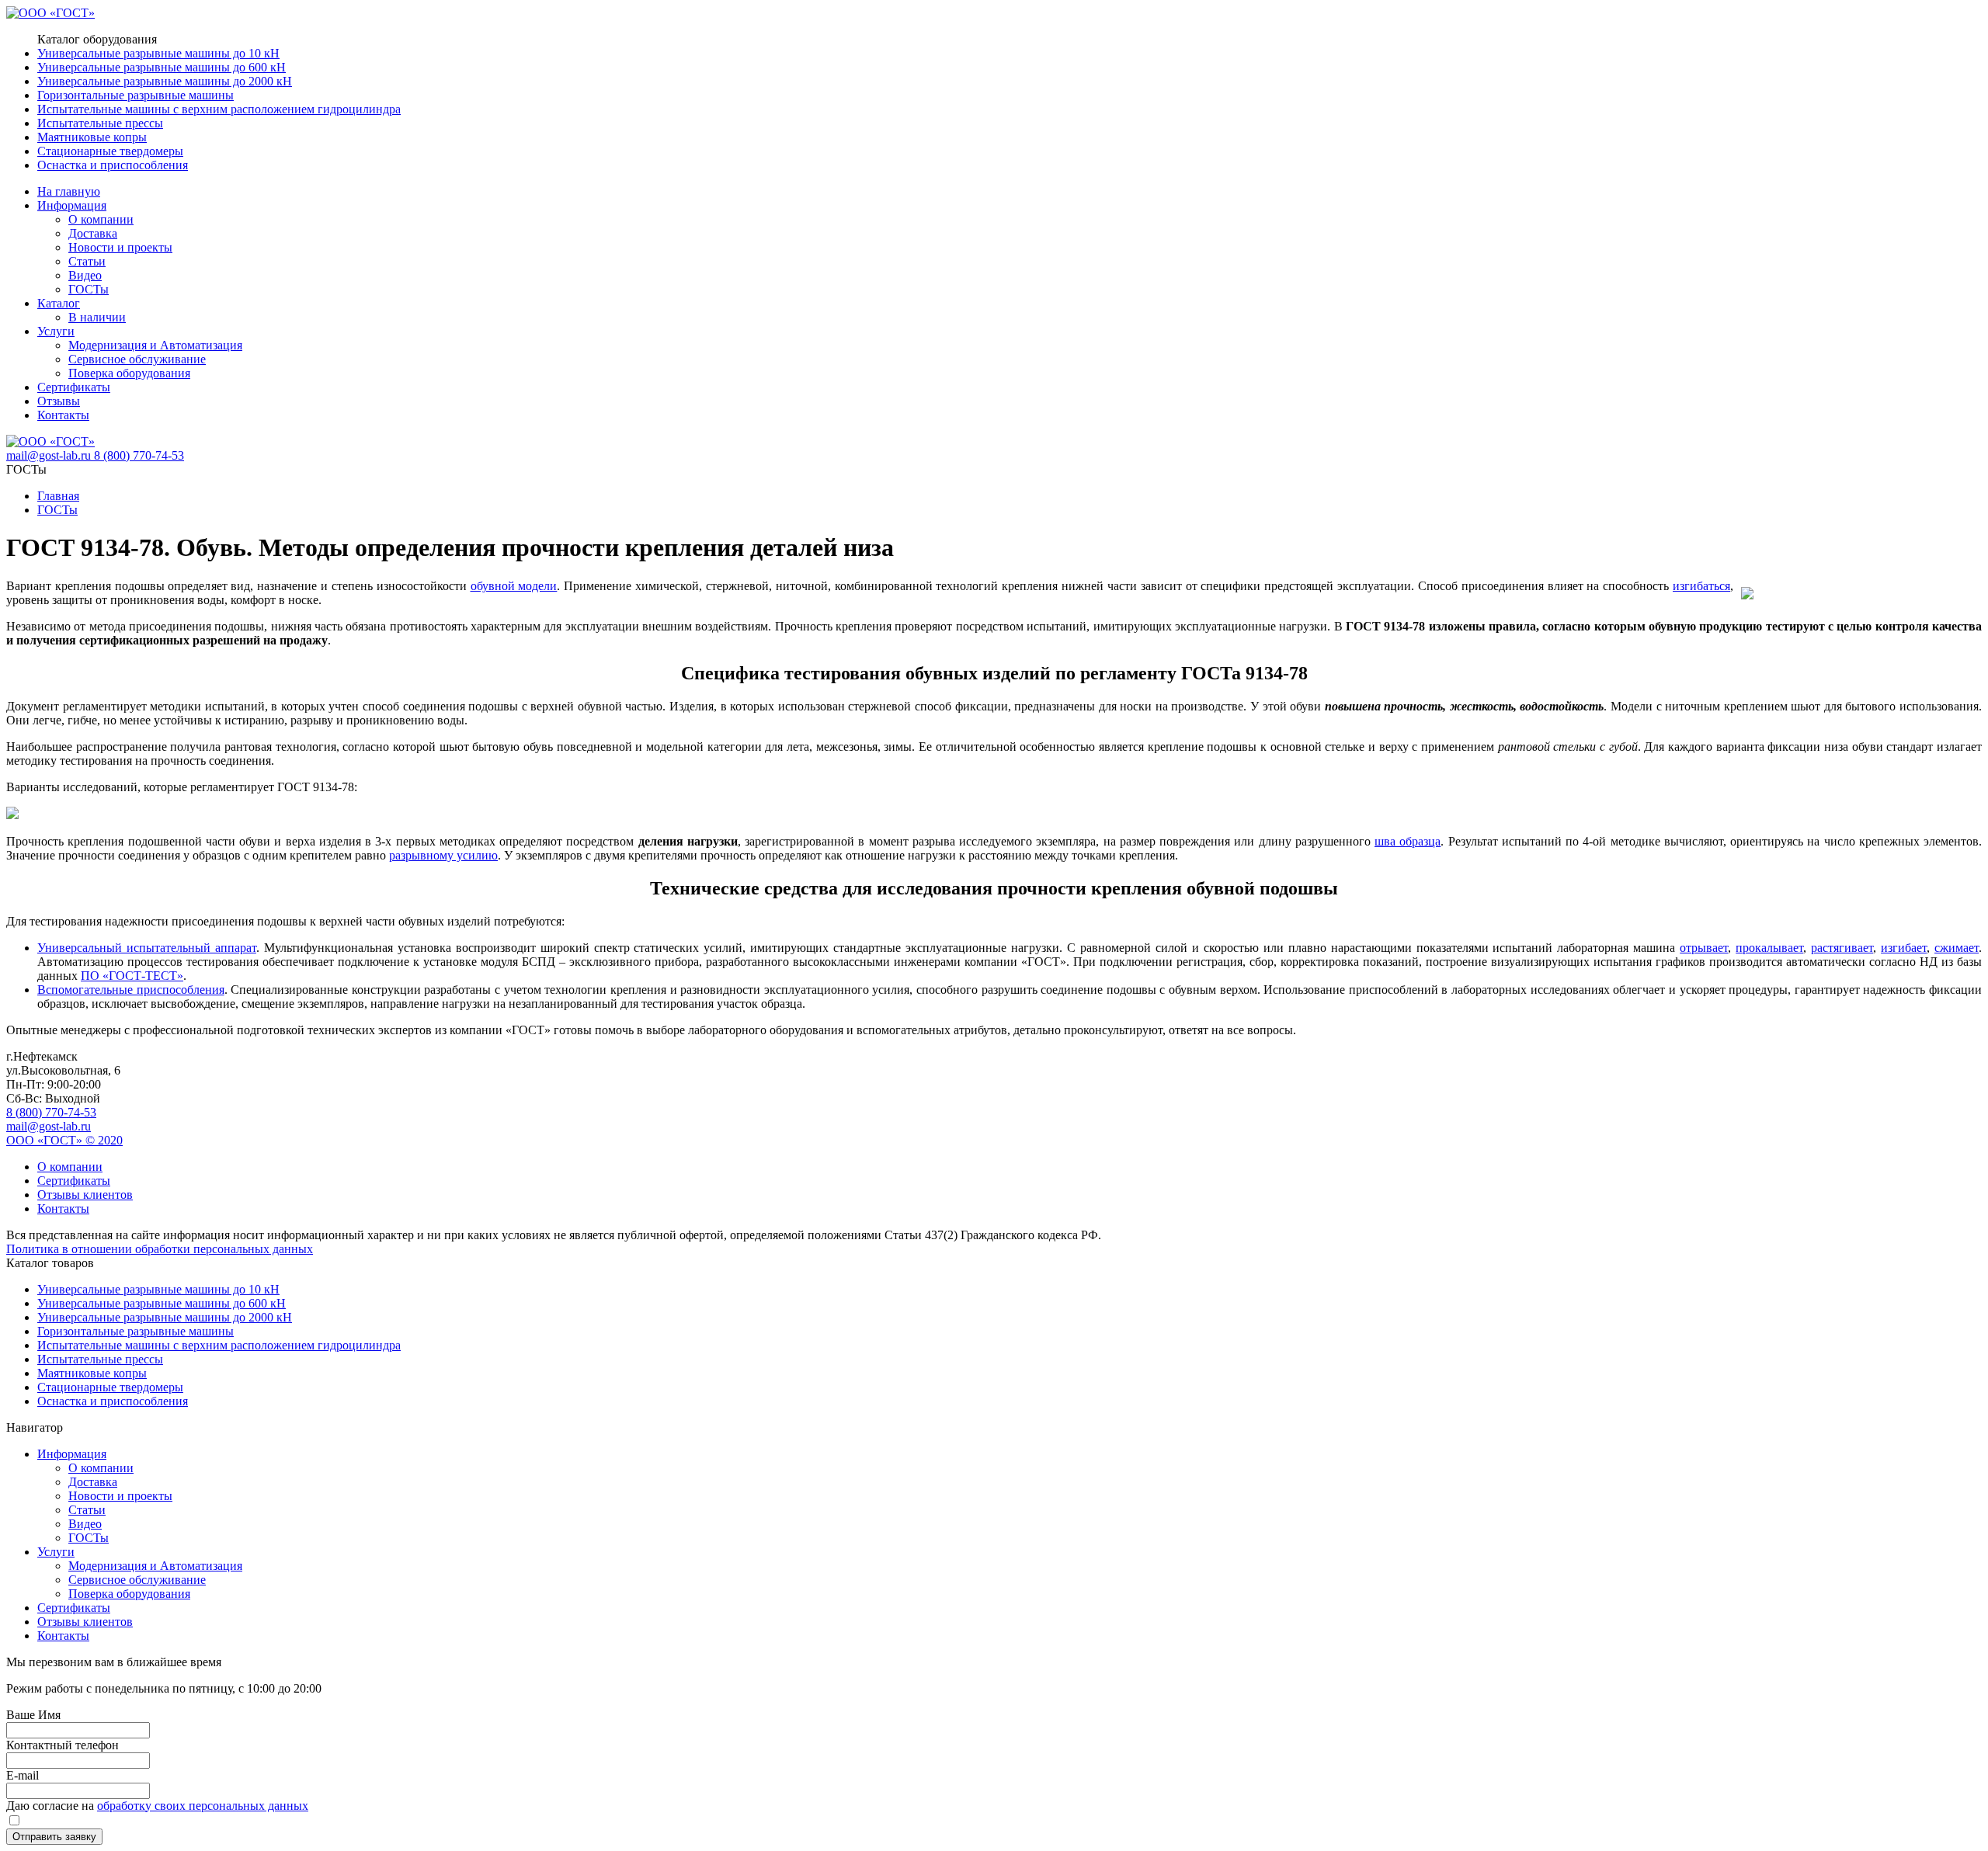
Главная (58, 496)
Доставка (93, 233)
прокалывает (1769, 948)
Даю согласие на (157, 1806)
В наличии (97, 317)
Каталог (59, 303)
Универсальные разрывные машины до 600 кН (162, 67)
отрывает (1704, 948)
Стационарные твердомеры (110, 151)
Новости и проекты (120, 247)
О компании (101, 219)
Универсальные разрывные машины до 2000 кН (165, 81)
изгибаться (1701, 586)
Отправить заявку (54, 1837)
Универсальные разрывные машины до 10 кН (158, 53)
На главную (69, 191)
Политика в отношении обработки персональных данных (160, 1249)
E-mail (23, 1775)
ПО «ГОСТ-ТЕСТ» (132, 976)
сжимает (1957, 948)
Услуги (56, 331)
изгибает (1904, 948)
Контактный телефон (63, 1745)
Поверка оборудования (129, 373)
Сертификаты (74, 387)
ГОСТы (89, 289)
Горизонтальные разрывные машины (136, 95)
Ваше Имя (33, 1715)
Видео (85, 275)
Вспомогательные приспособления (131, 990)
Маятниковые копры (92, 137)
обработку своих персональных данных (203, 1806)
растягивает (1842, 948)
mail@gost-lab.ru (50, 455)
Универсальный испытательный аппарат (147, 948)
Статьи (87, 261)
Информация (72, 205)
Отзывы (59, 401)
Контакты (63, 415)
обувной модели (514, 586)
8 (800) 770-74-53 (51, 1112)
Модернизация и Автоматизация (155, 345)
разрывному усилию (443, 855)
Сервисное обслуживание (137, 359)
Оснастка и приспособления (113, 165)
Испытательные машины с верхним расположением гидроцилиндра (219, 109)
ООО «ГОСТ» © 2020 (64, 1140)
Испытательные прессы (100, 123)
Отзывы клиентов (85, 1195)
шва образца (1408, 841)
